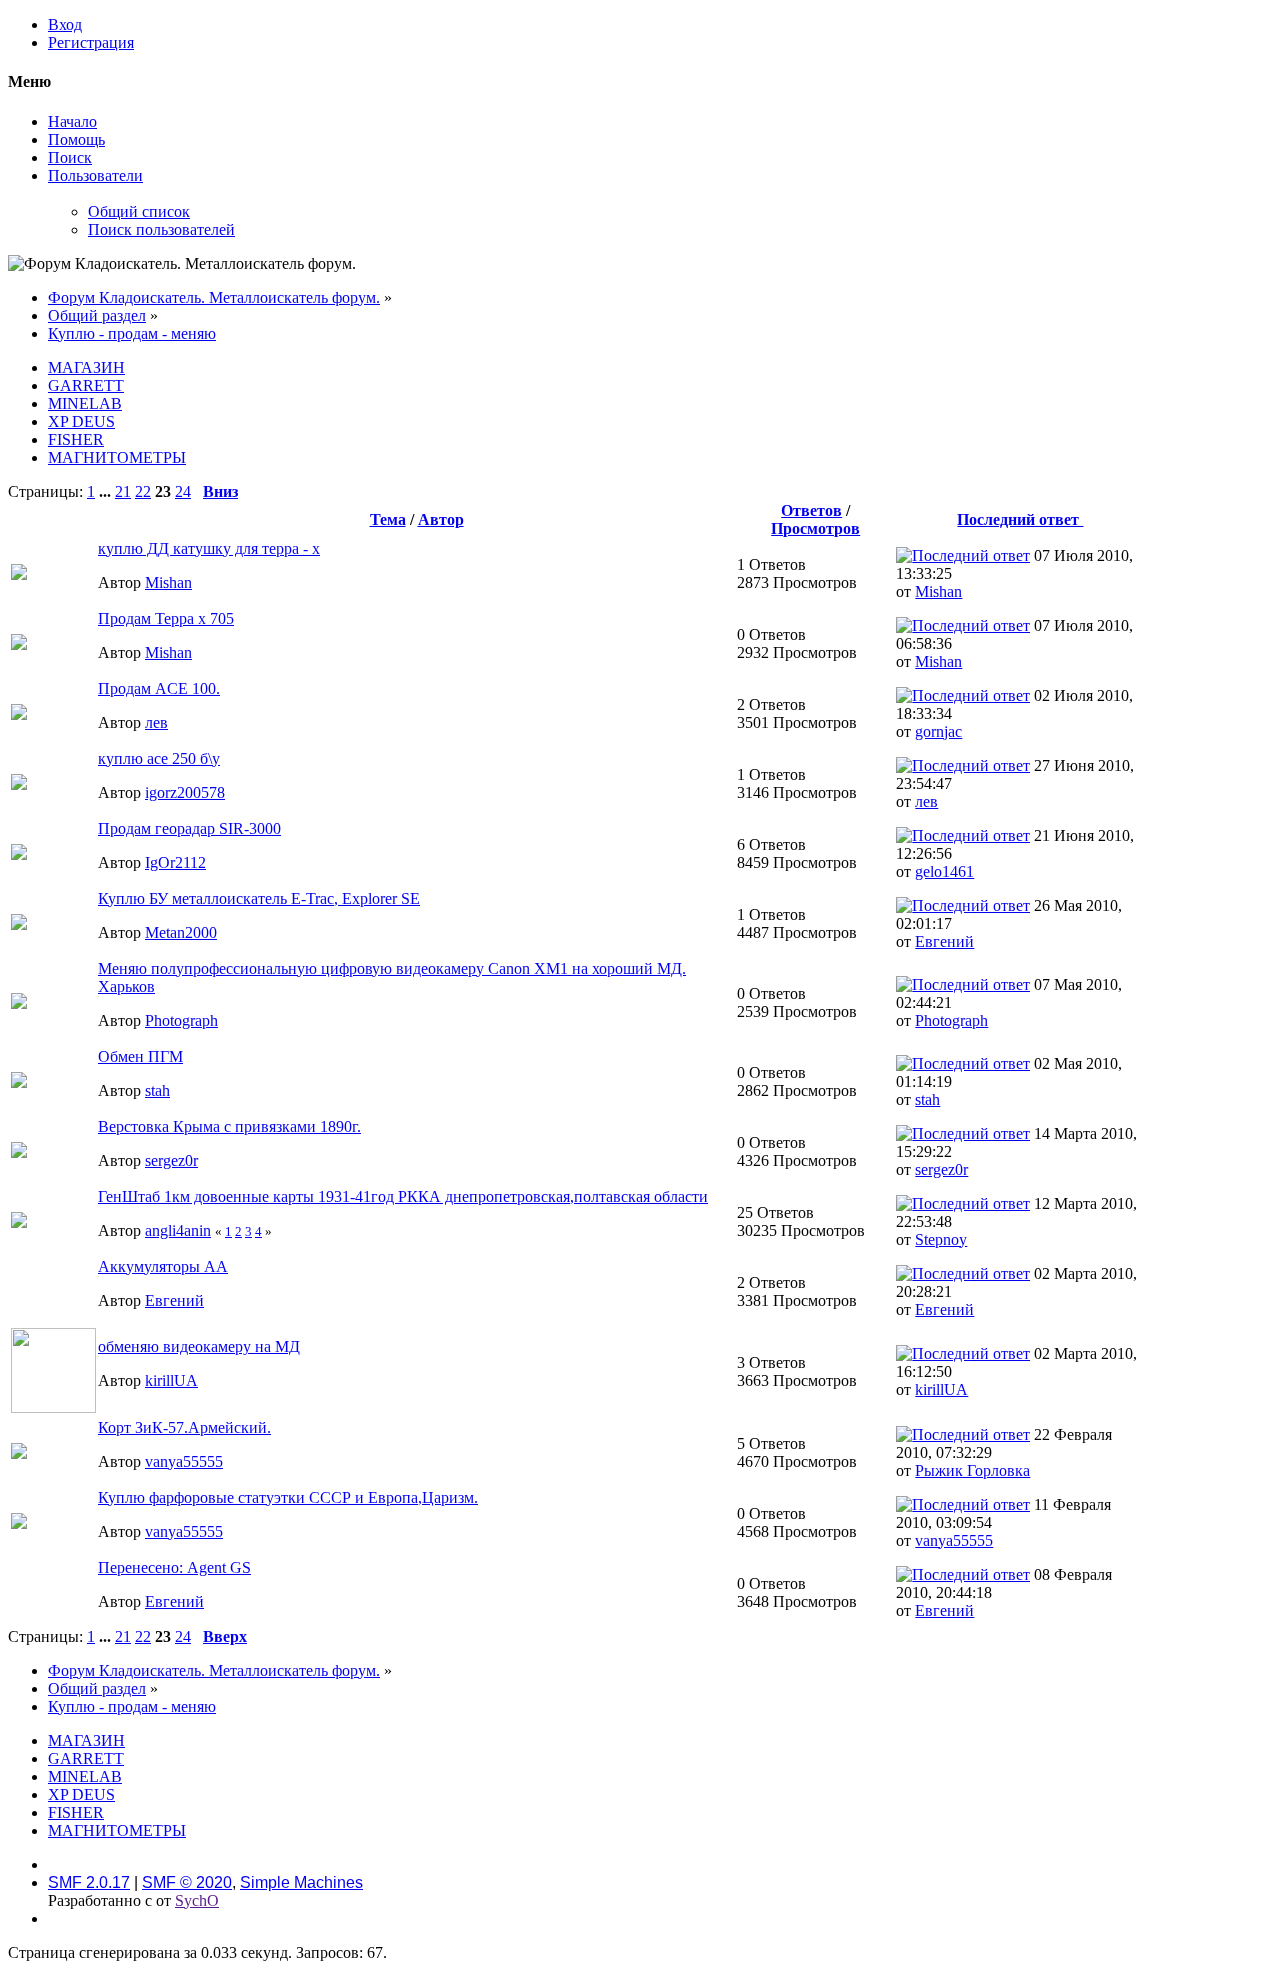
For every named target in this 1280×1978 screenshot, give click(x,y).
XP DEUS (81, 421)
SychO (197, 1900)
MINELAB (85, 403)
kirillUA (171, 1380)
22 (143, 491)
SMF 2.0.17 (89, 1882)
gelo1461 (944, 871)
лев (156, 722)
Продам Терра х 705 (166, 618)
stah (157, 1090)
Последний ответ (1020, 519)
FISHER (76, 439)
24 (183, 491)
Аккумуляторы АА (163, 1266)
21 (123, 491)
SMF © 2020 (187, 1882)
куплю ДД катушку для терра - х (209, 548)
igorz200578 (185, 792)
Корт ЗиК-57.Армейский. (184, 1427)
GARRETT (86, 385)
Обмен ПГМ (140, 1056)
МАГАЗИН (86, 367)
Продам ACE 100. (159, 688)
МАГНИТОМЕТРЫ (117, 457)
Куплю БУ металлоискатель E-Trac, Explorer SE (259, 898)
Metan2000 (181, 932)
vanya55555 (184, 1461)
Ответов (811, 510)
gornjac (938, 731)
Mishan (168, 582)
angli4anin (178, 1230)
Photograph (181, 1020)
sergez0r (171, 1160)
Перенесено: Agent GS (174, 1567)
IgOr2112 (175, 862)
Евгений (944, 941)
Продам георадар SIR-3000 (189, 828)
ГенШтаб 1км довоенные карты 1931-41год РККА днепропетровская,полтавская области (403, 1196)
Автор (441, 519)
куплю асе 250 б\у (159, 758)
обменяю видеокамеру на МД (199, 1346)
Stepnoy (941, 1239)
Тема (388, 519)
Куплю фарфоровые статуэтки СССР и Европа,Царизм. (288, 1497)
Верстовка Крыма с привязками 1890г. (229, 1126)
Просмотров (815, 528)
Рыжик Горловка (972, 1470)
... (107, 491)
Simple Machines (301, 1882)
